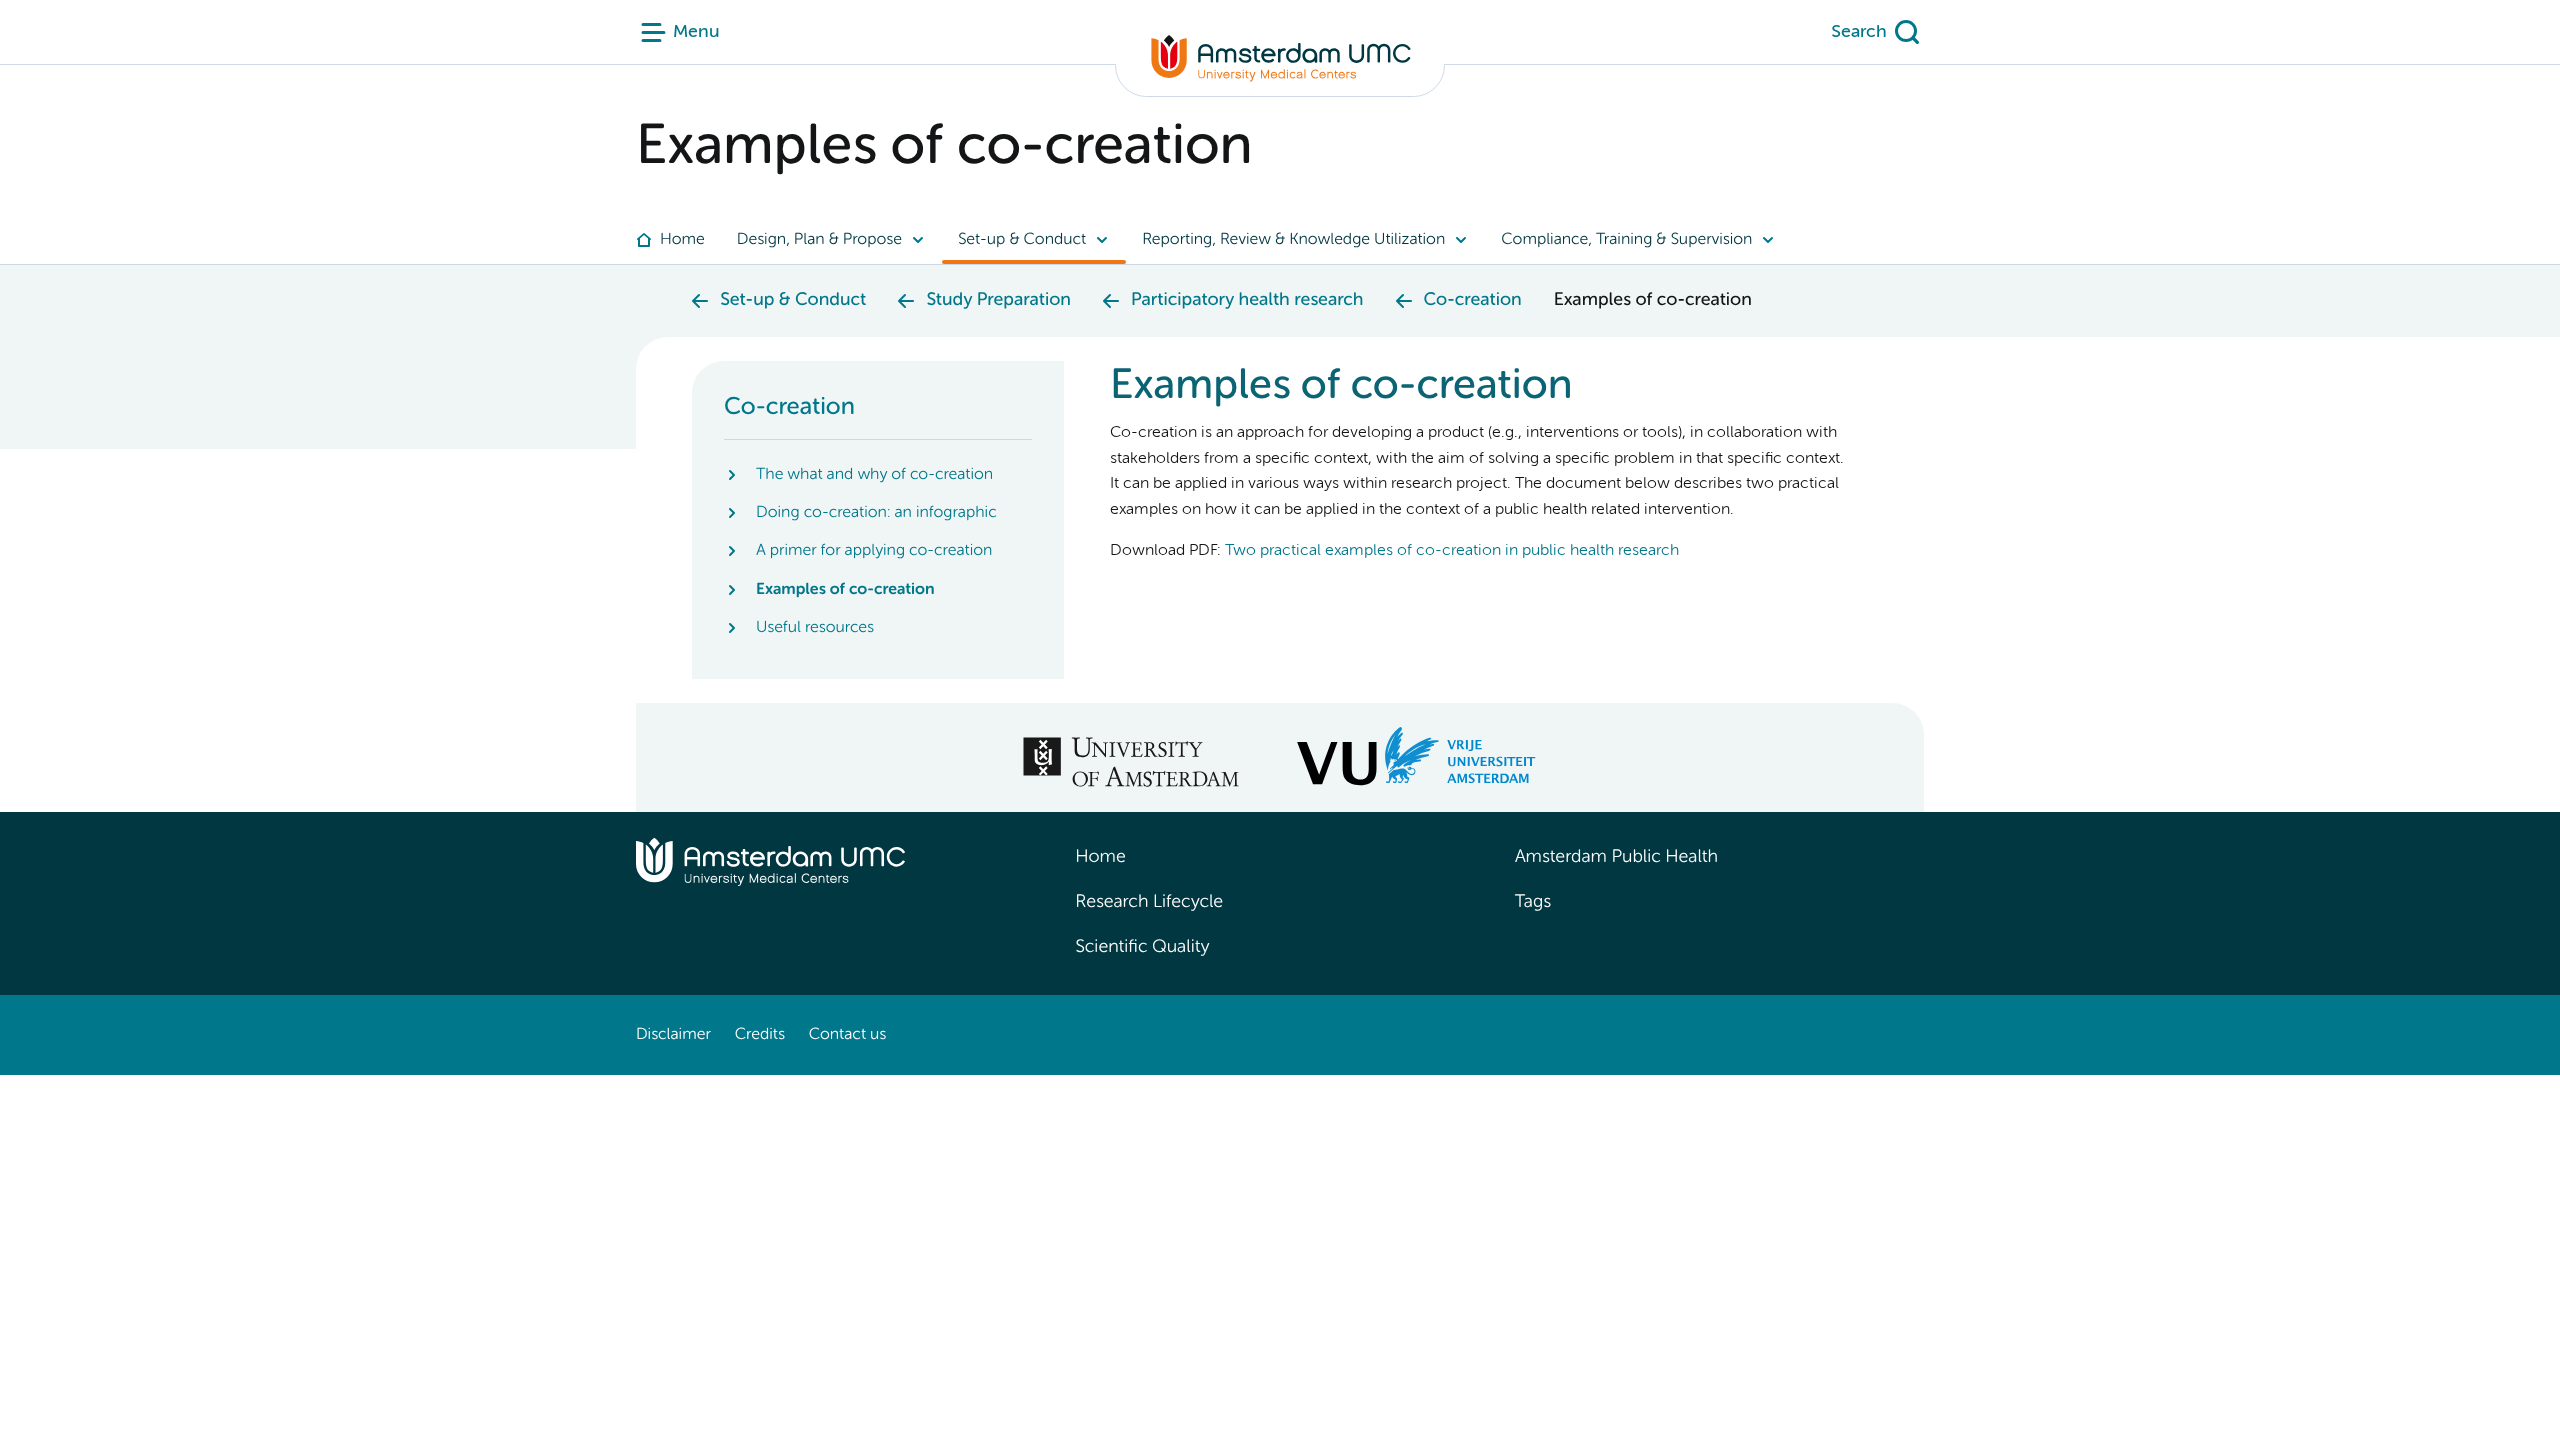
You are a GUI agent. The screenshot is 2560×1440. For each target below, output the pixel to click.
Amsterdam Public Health (1616, 858)
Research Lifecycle (1149, 903)
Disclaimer (673, 1035)
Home (1100, 858)
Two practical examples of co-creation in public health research (1452, 551)
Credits (760, 1035)
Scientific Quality (1142, 948)
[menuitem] (678, 240)
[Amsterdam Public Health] (1280, 65)
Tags (1533, 903)
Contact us (847, 1035)
